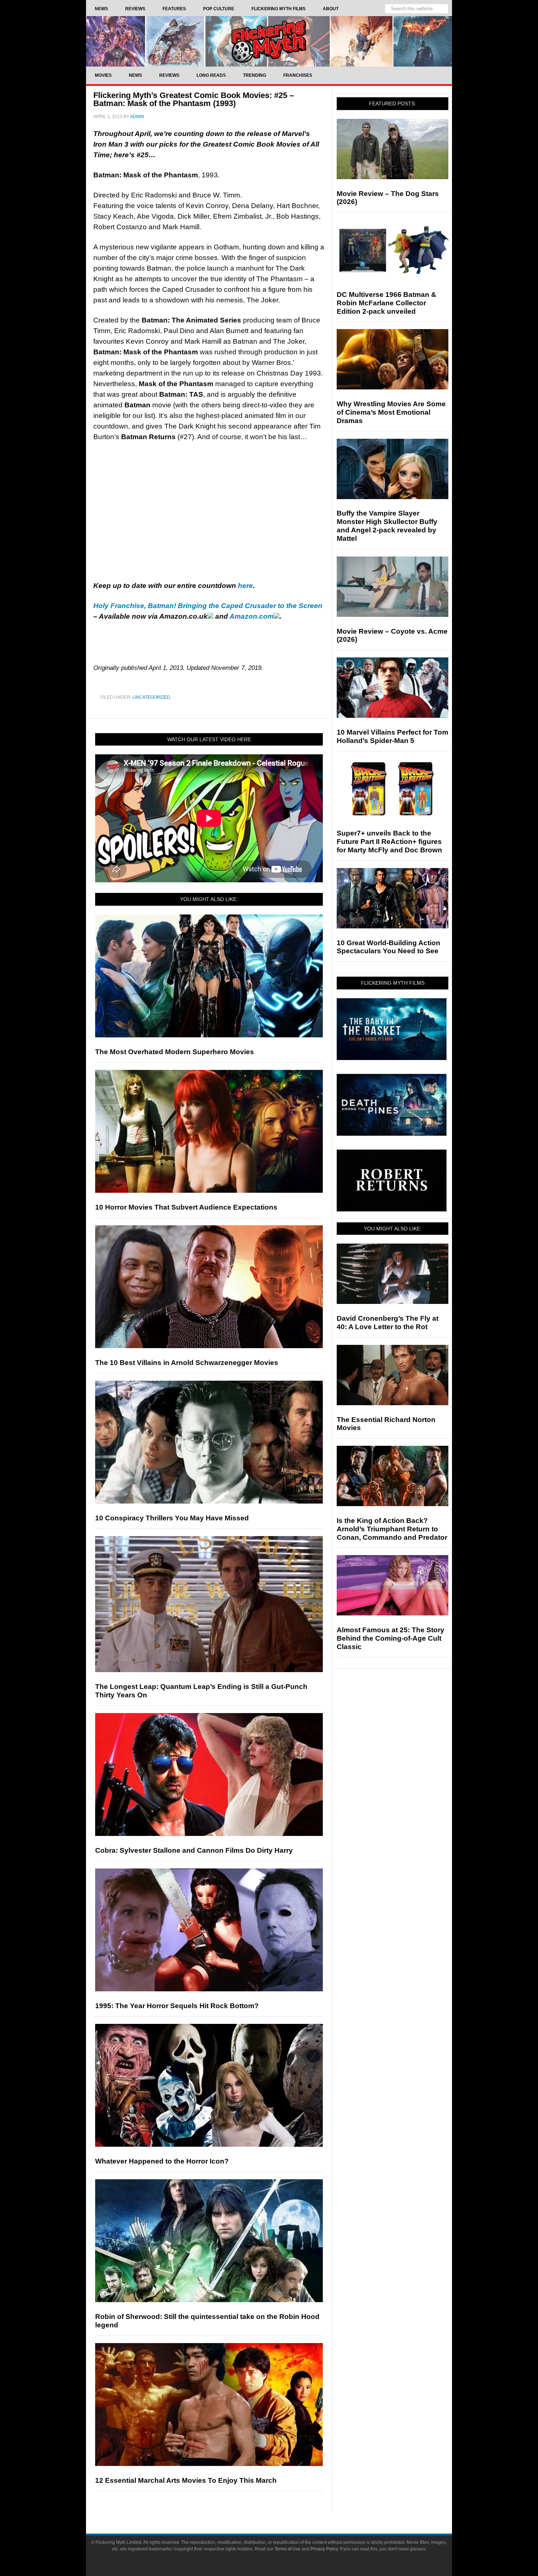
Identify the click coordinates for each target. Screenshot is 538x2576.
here (245, 586)
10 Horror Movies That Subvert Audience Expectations (186, 1207)
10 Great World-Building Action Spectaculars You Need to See (388, 947)
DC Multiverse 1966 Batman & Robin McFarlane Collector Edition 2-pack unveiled (386, 303)
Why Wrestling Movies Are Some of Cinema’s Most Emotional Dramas (391, 412)
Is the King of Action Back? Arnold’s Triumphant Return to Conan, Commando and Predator (392, 1529)
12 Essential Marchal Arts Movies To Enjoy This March (186, 2480)
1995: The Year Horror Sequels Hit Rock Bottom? (177, 2006)
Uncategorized (151, 697)
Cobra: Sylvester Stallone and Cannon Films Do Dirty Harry (194, 1850)
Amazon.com (252, 616)
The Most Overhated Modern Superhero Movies (175, 1052)
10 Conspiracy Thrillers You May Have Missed (172, 1518)
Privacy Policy (324, 2549)
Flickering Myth (269, 41)
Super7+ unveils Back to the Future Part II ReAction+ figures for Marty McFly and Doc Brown (389, 842)
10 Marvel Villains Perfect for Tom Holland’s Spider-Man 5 (393, 736)
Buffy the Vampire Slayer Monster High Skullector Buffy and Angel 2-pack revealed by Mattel (387, 526)
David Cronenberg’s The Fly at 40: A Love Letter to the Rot (388, 1323)
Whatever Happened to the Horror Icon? (162, 2161)
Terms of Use (287, 2549)
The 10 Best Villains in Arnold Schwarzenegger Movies (187, 1363)
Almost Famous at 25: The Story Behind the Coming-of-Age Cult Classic (391, 1638)
